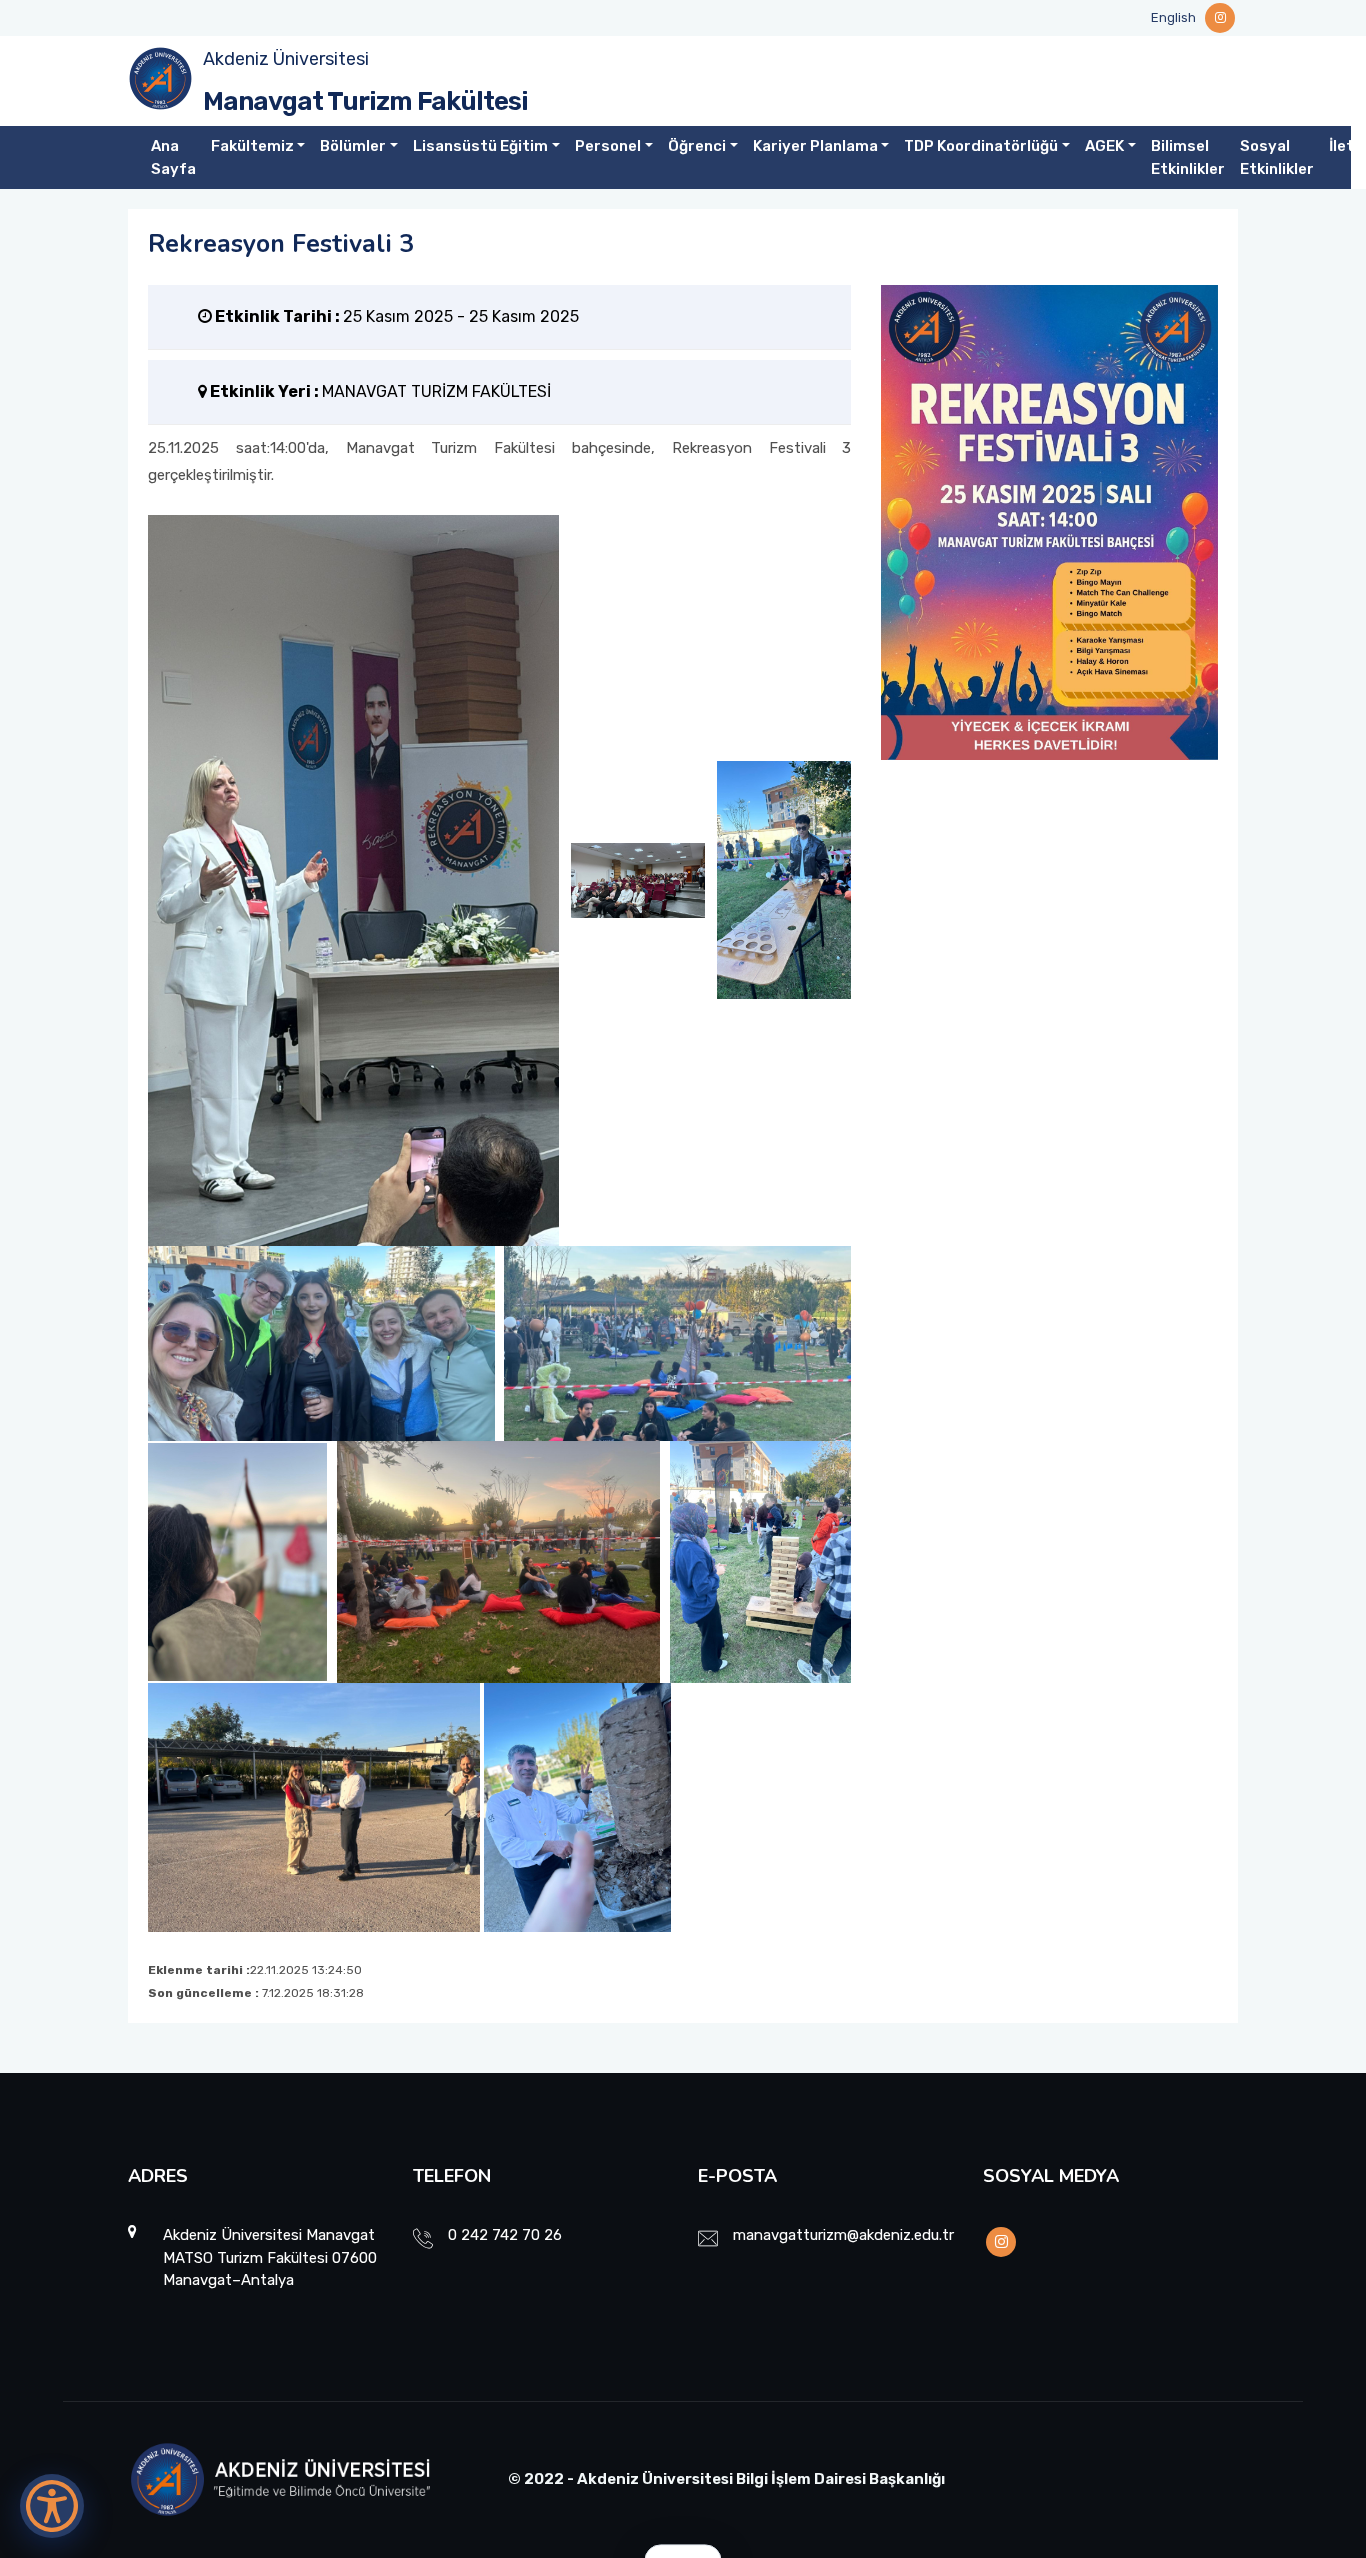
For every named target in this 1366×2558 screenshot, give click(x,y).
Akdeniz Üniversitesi (286, 59)
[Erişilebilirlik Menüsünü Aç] (52, 2506)
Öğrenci (697, 146)
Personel (608, 146)
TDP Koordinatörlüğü (981, 146)
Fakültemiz (252, 146)
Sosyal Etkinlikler (1277, 157)
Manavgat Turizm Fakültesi (365, 101)
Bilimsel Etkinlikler (1188, 157)
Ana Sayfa (173, 157)
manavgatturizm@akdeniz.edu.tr (843, 2235)
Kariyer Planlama (815, 146)
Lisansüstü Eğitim (480, 146)
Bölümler (353, 146)
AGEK (1104, 146)
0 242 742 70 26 (505, 2235)
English (1173, 17)
